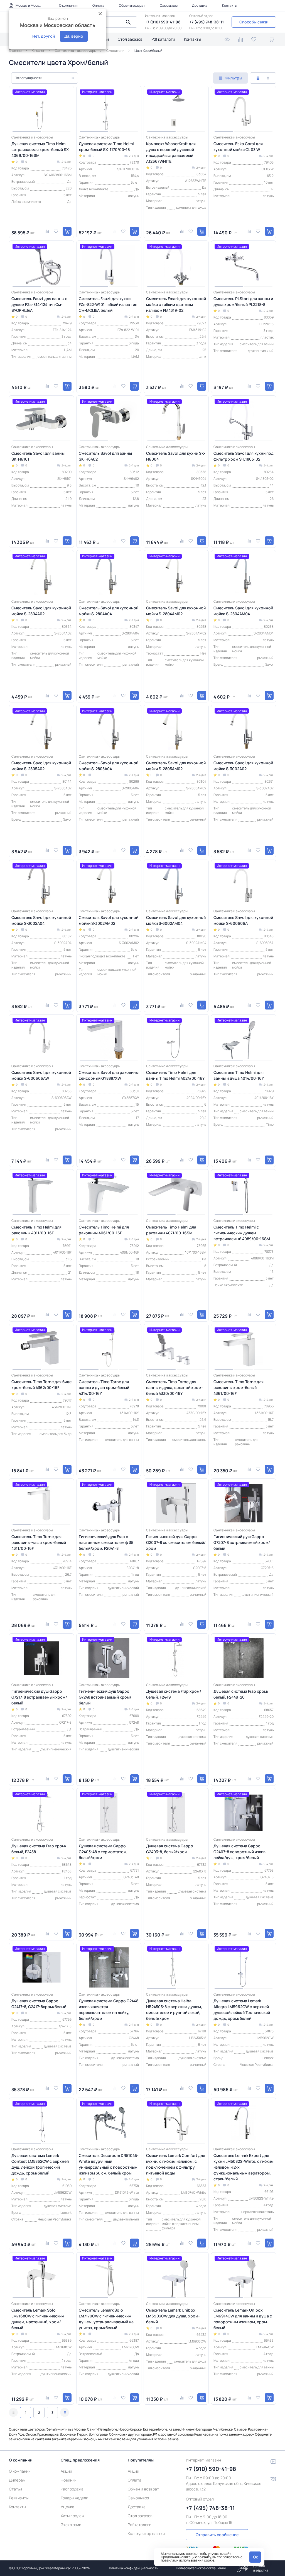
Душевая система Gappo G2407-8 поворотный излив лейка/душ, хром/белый (239, 1852)
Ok (255, 2557)
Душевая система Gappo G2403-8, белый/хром (170, 1849)
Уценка (67, 2507)
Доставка (200, 5)
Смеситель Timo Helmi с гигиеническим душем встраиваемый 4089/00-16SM (242, 1233)
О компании (68, 5)
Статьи (15, 2489)
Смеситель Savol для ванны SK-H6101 (38, 456)
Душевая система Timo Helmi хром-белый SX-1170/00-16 (106, 147)
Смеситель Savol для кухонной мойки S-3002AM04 (176, 920)
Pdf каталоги (163, 39)
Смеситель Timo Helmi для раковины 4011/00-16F (36, 1230)
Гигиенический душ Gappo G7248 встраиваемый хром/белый (105, 1697)
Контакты (230, 5)
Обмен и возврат (132, 5)
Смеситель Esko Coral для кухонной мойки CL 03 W (238, 147)
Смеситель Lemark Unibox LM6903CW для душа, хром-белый (173, 2316)
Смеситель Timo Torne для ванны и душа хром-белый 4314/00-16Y (104, 1387)
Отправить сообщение (217, 2535)
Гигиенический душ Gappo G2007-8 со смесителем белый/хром (176, 1542)
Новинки (69, 2480)
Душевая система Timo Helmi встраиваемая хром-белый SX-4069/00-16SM (41, 149)
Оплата (98, 5)
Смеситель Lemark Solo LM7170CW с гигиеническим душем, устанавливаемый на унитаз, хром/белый (106, 2319)
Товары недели (74, 2498)
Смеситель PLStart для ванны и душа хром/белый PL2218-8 (243, 301)
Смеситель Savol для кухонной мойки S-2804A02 (41, 611)
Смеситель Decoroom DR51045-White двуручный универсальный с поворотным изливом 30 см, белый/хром (109, 2164)
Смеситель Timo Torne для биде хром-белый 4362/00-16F (41, 1385)
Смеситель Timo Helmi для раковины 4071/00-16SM (171, 1230)
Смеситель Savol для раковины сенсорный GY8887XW (109, 1075)
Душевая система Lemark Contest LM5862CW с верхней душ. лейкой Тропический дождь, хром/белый (40, 2164)
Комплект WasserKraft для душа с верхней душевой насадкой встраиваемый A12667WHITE (171, 152)
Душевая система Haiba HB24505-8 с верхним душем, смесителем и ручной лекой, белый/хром (174, 2010)
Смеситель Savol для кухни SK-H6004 (176, 456)
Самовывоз (169, 5)
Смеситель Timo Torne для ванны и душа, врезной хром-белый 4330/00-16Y (175, 1387)
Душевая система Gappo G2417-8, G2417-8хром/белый (39, 2004)
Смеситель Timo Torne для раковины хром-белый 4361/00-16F (239, 1387)
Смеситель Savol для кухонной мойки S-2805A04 (109, 766)
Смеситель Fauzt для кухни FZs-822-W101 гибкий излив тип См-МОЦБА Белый (108, 304)
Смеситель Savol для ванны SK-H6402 (105, 456)
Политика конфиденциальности (133, 2568)
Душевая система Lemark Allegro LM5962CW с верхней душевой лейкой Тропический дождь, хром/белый (242, 2010)
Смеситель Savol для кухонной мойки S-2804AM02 (176, 611)
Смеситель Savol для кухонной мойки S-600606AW (41, 1075)
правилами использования (182, 2560)
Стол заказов (130, 39)
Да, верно (74, 36)
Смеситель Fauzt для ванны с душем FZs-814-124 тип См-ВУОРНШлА (39, 304)
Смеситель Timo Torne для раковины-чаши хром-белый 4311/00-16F (39, 1542)
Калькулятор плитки (146, 2534)
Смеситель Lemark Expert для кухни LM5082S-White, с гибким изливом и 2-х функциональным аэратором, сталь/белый (244, 2167)
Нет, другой (44, 36)
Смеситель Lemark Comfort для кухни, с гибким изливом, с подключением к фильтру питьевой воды (176, 2164)
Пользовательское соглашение (201, 2568)
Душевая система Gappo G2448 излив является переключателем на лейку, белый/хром (109, 2010)
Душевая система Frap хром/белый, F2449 (174, 1694)
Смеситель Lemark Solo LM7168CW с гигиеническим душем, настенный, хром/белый (38, 2319)
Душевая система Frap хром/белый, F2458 (39, 1849)
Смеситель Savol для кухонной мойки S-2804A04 (109, 611)
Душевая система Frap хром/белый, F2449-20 (241, 1694)
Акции (66, 2471)
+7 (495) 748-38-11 (207, 22)
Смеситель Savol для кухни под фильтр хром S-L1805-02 (244, 456)
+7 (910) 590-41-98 (163, 22)
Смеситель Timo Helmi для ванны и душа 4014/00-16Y (239, 1075)
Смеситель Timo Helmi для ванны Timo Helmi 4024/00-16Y (175, 1075)
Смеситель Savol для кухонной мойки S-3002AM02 (109, 920)
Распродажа (72, 2489)
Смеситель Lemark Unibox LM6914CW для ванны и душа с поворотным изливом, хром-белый (243, 2319)
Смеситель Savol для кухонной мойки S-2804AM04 (243, 611)
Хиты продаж (73, 2516)
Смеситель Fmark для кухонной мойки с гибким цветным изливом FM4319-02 (176, 304)
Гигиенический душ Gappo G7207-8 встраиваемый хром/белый (242, 1542)
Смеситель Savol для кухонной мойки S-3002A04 (41, 920)
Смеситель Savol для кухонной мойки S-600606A (243, 920)
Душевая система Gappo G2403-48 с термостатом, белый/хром (103, 1852)
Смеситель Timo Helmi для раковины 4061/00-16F (104, 1230)
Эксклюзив (71, 2525)
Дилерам (17, 2480)
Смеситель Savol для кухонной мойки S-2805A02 (41, 766)
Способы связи (254, 22)
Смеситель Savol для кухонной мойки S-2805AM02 (176, 766)
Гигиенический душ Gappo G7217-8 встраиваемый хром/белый (39, 1697)
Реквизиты (19, 2498)
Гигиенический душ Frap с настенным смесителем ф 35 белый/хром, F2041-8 (106, 1542)
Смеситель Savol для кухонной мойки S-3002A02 (243, 766)
